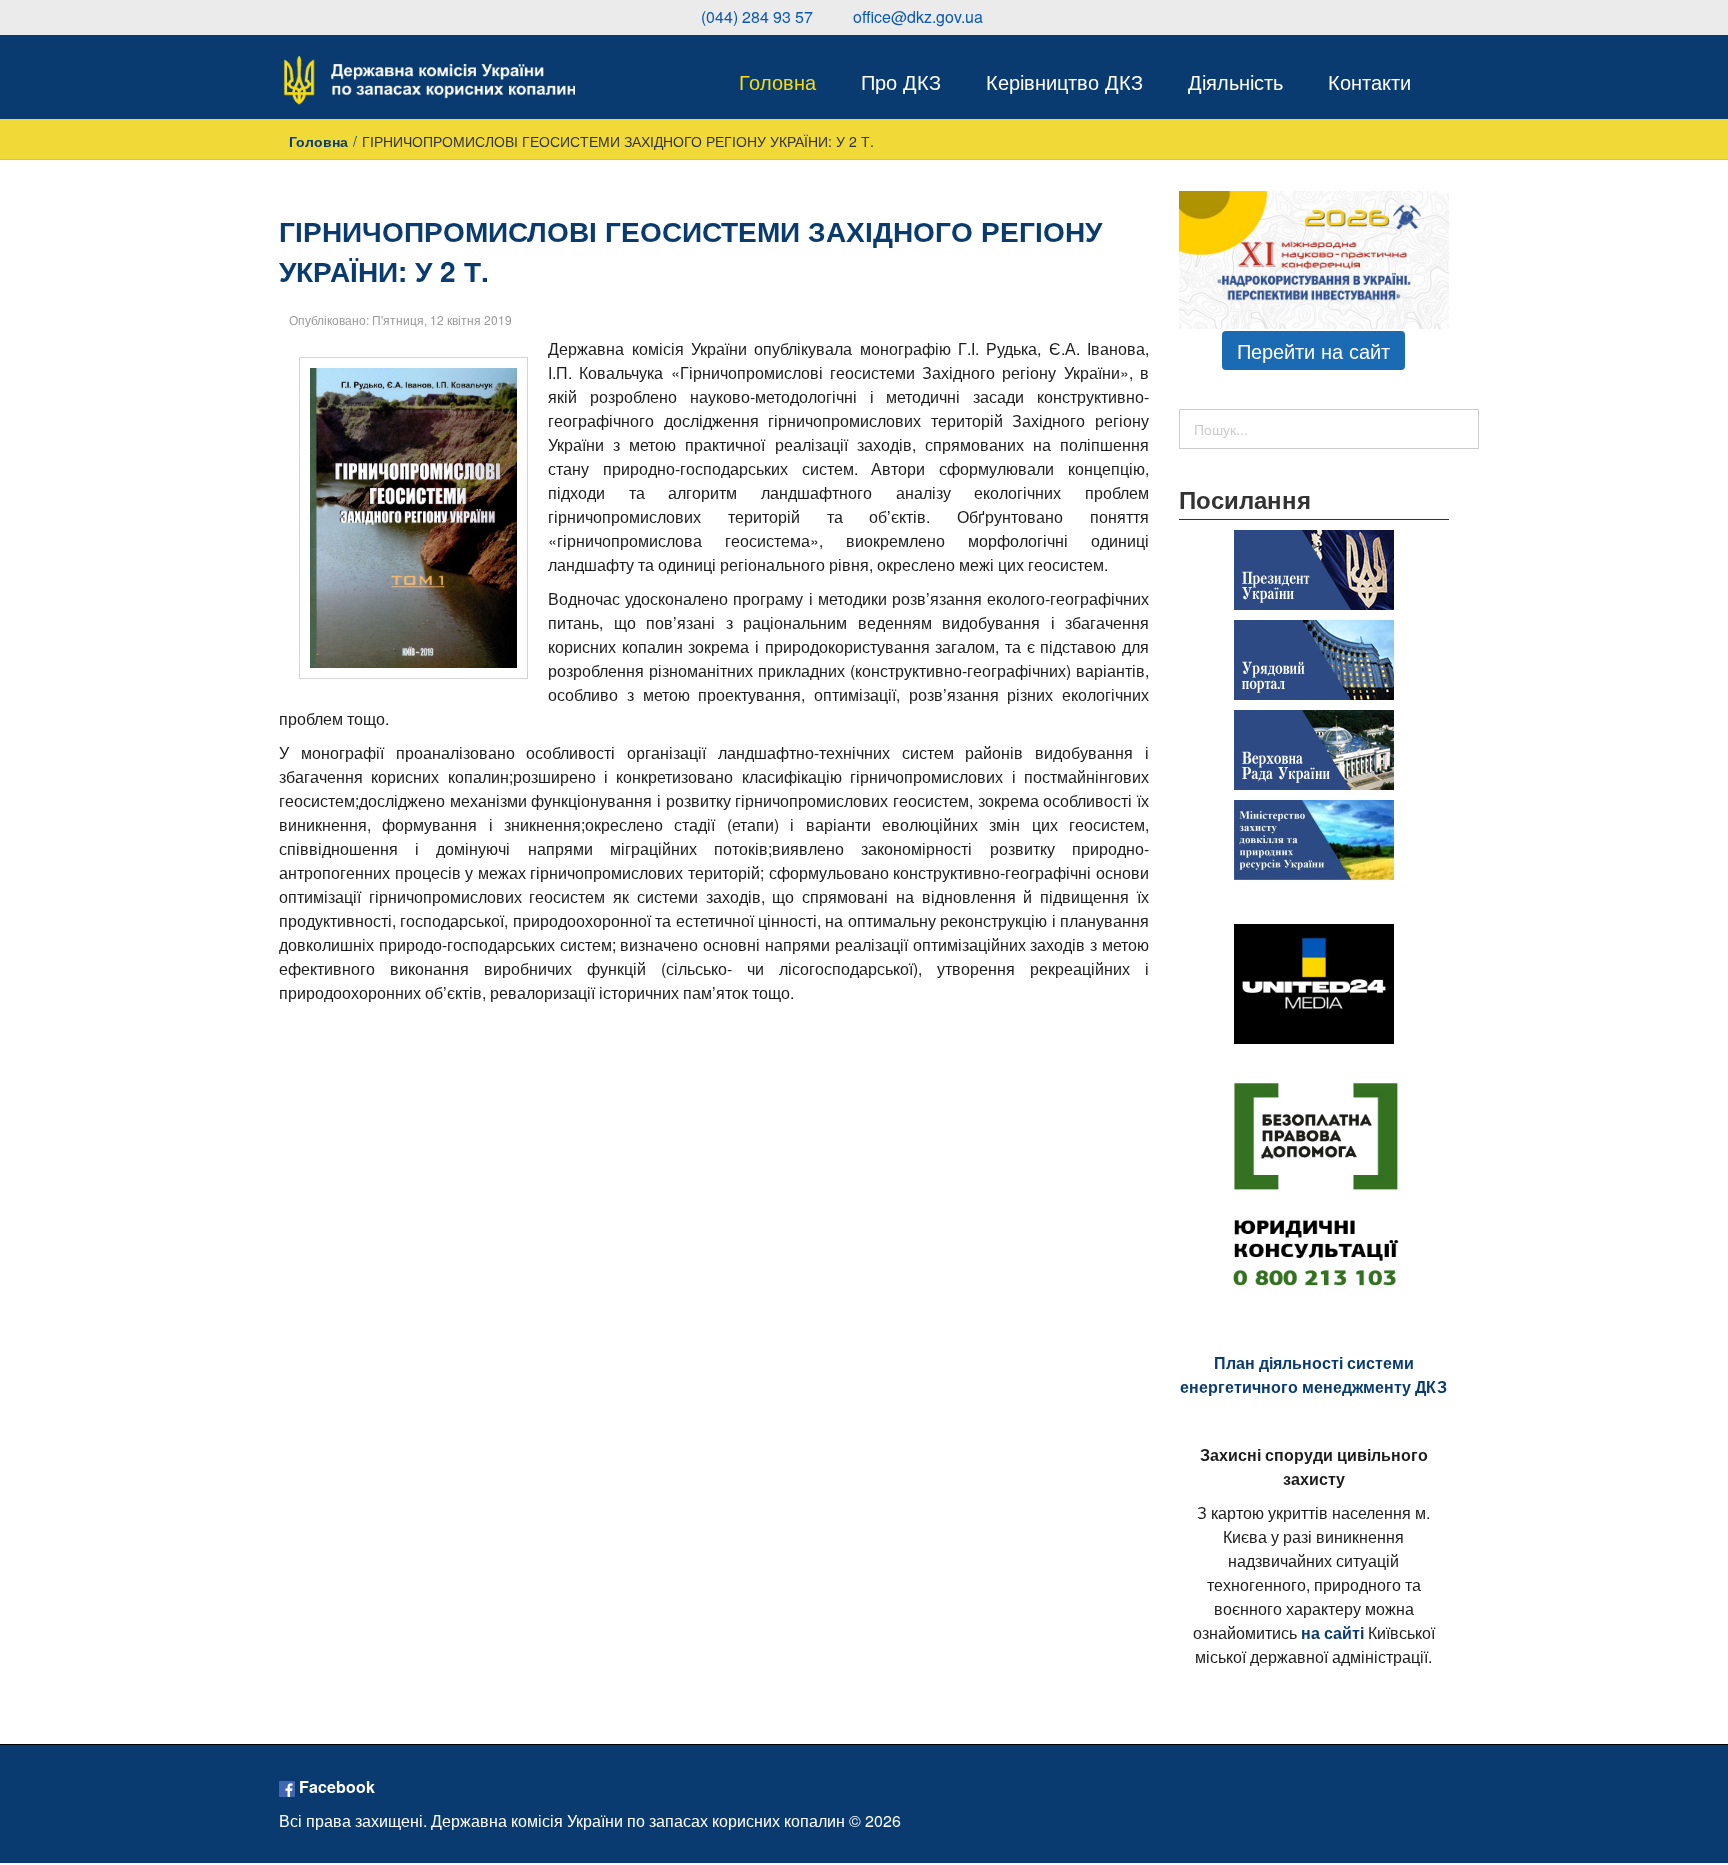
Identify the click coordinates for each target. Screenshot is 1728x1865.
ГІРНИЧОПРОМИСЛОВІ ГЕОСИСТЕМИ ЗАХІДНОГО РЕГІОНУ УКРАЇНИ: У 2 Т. (690, 250)
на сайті (1332, 1632)
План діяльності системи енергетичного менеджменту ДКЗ (1313, 1374)
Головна (318, 141)
